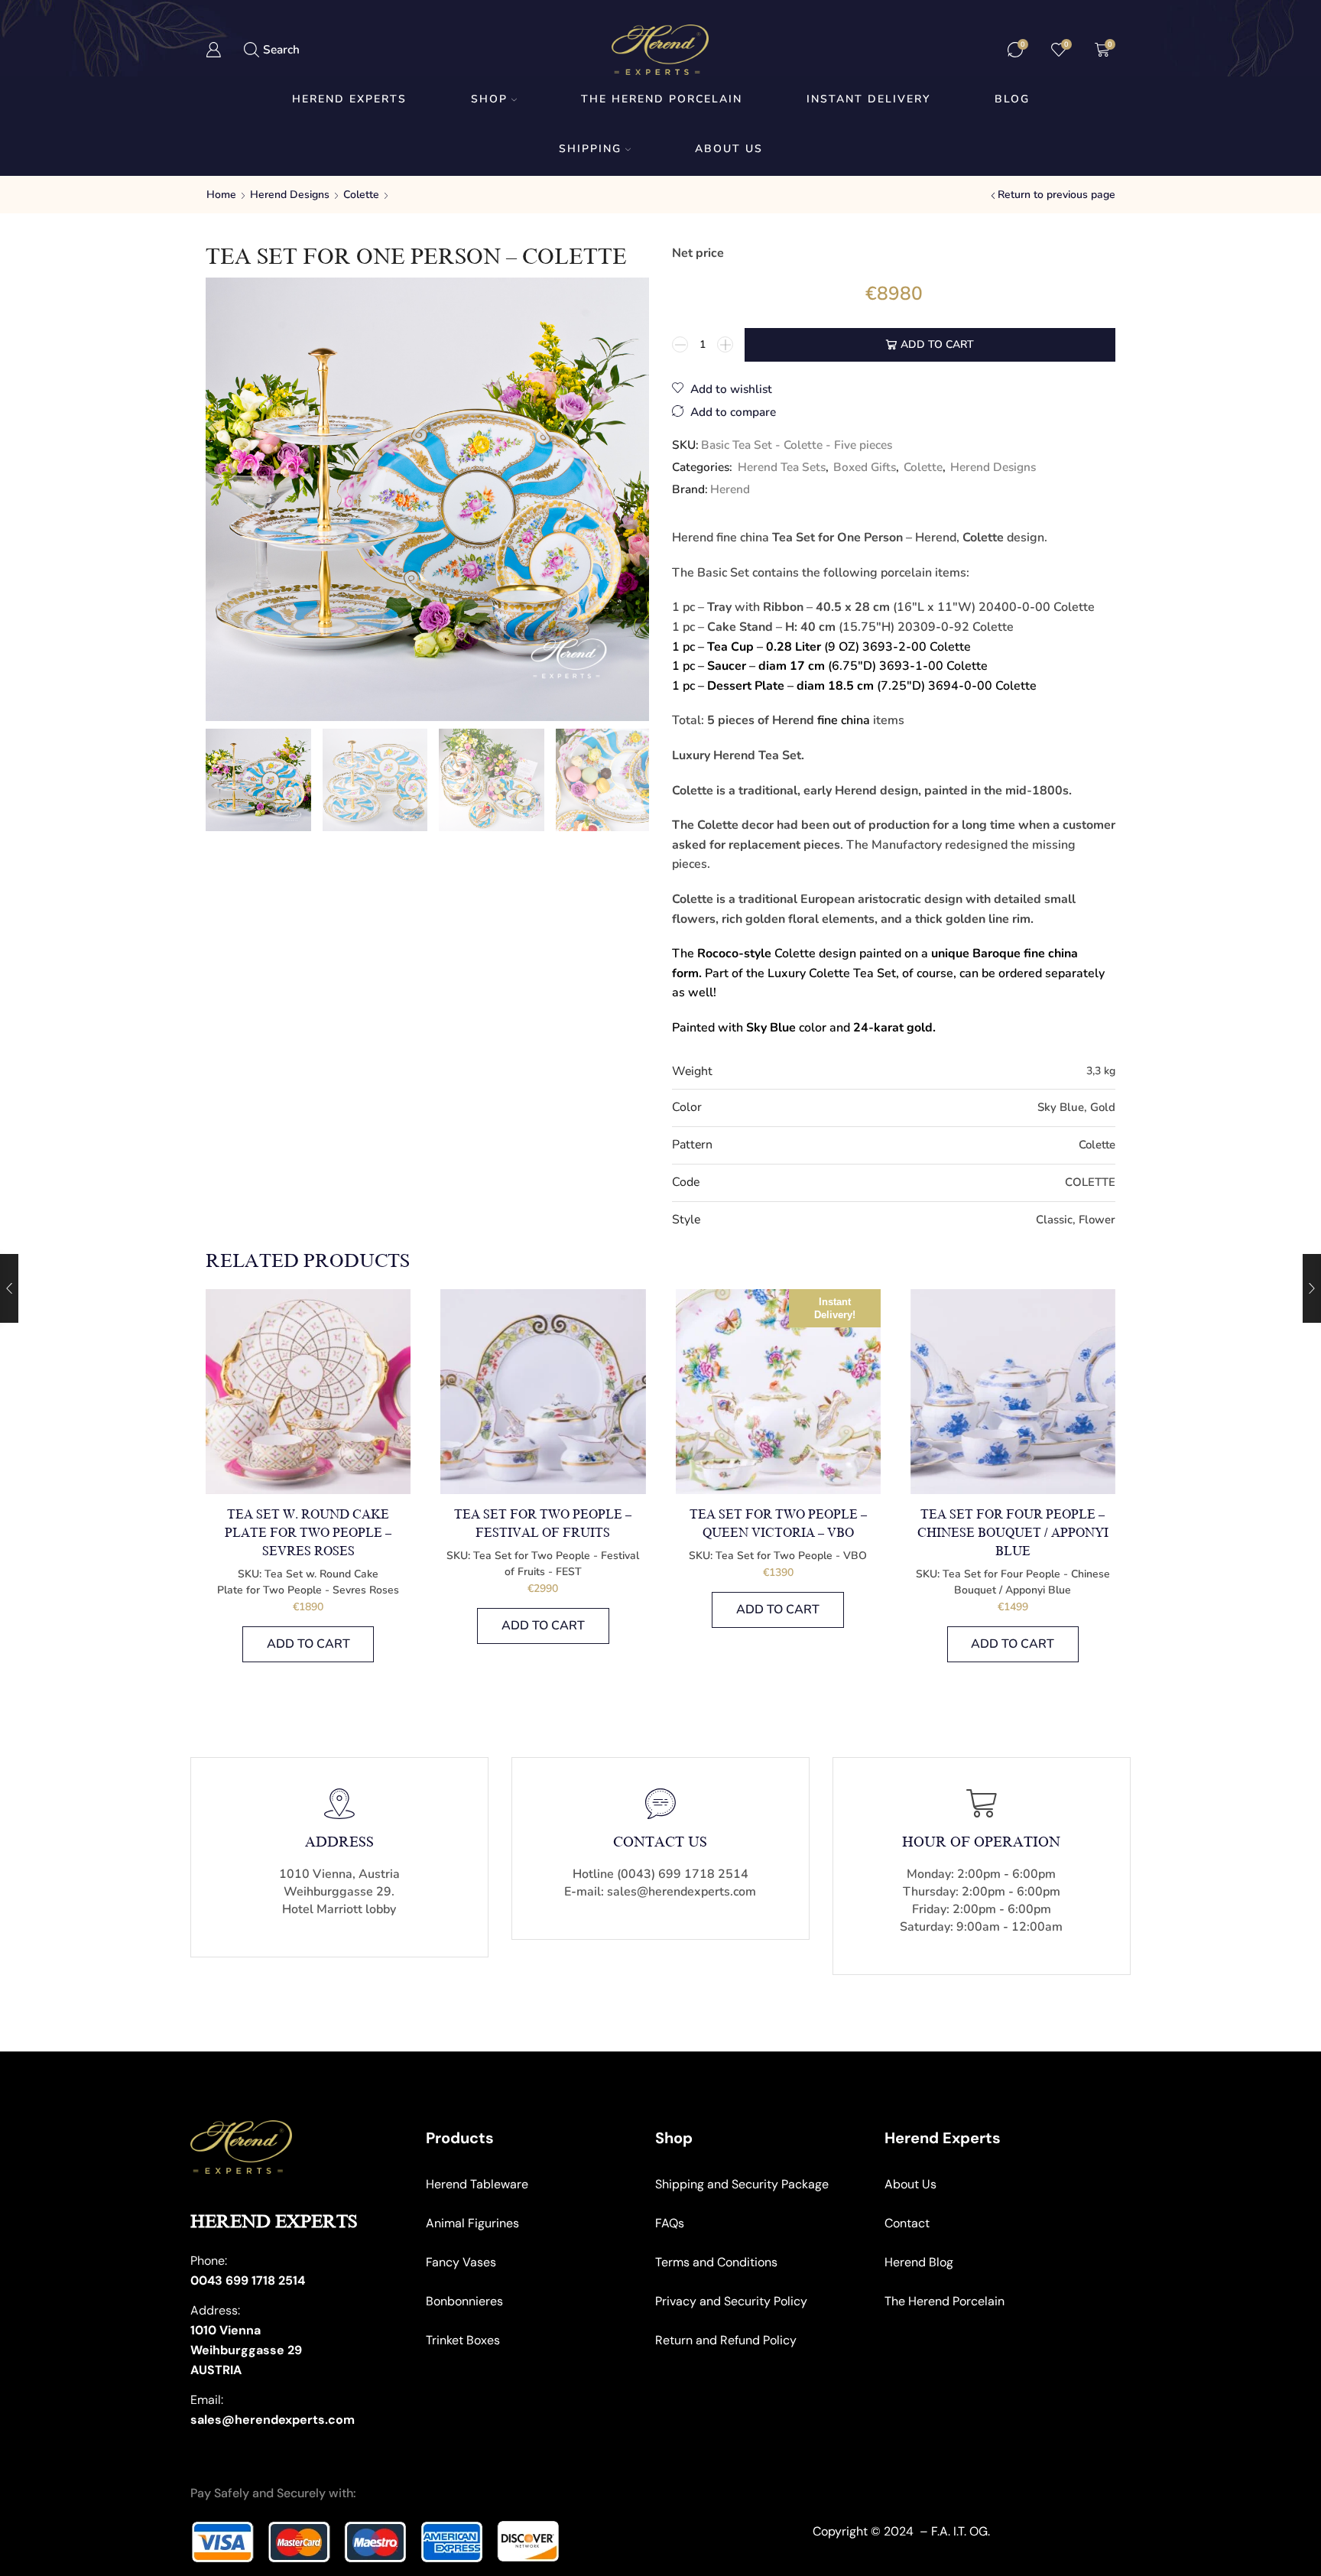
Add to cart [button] (308, 1644)
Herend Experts (349, 99)
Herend (730, 489)
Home (221, 195)
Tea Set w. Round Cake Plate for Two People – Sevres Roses (308, 1533)
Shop (489, 99)
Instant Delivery (868, 99)
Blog (1012, 99)
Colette (361, 195)
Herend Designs (290, 195)
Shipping (590, 149)
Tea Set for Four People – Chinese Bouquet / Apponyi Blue (1013, 1533)
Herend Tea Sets (782, 467)
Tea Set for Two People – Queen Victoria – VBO (778, 1524)
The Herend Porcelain (662, 99)
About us (729, 149)
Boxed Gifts (865, 467)
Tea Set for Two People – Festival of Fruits (543, 1524)
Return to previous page (1056, 195)
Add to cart (937, 344)
